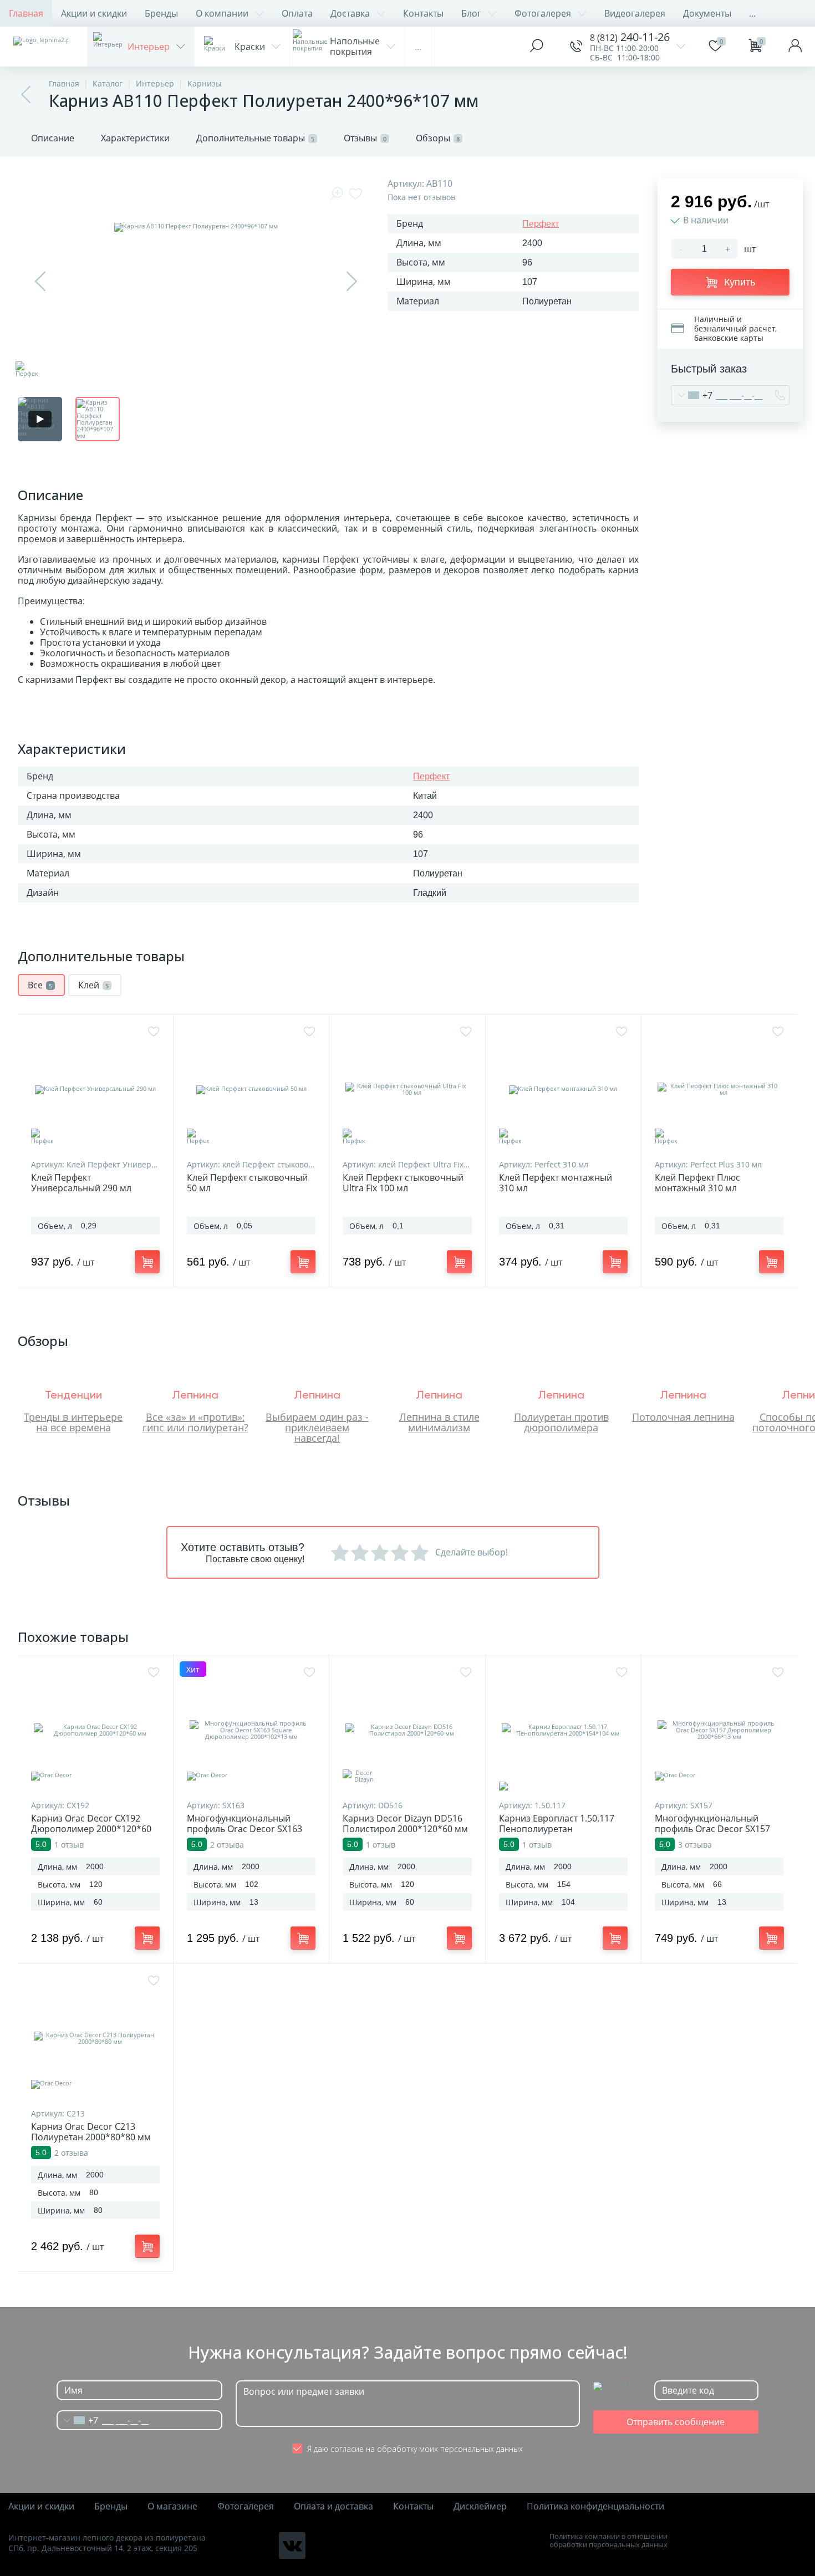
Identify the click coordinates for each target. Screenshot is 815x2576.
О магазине (172, 2506)
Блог (471, 13)
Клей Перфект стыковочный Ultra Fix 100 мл (403, 1183)
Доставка (350, 13)
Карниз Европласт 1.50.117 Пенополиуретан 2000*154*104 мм (557, 1829)
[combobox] (692, 395)
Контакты (423, 13)
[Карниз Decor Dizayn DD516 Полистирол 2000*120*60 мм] (407, 1730)
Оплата (297, 13)
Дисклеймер (480, 2506)
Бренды (161, 13)
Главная (26, 13)
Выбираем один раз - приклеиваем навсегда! (317, 1427)
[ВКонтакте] (292, 2546)
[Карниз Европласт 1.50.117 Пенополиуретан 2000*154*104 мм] (563, 1730)
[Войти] (795, 47)
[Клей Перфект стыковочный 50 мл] (251, 1089)
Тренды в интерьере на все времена (73, 1422)
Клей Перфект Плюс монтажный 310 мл (697, 1183)
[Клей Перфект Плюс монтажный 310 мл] (719, 1089)
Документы (707, 13)
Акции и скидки (94, 13)
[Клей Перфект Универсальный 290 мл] (95, 1089)
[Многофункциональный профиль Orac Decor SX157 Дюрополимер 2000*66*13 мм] (719, 1730)
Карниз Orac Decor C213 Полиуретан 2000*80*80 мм (91, 2132)
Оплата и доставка (333, 2506)
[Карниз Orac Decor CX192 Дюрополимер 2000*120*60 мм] (95, 1730)
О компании (222, 13)
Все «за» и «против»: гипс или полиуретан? (195, 1422)
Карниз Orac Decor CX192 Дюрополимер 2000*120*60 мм (91, 1829)
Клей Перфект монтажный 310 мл (556, 1183)
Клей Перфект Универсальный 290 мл (81, 1183)
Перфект (541, 224)
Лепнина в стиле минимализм (439, 1422)
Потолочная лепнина (683, 1417)
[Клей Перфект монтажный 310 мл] (563, 1089)
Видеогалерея (635, 13)
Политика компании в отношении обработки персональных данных (608, 2541)
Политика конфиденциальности (595, 2506)
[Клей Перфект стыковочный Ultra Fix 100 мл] (407, 1089)
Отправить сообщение (676, 2422)
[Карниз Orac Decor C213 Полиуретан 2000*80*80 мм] (95, 2038)
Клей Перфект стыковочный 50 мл (247, 1183)
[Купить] (147, 1262)
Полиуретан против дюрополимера (561, 1422)
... (752, 13)
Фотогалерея (543, 13)
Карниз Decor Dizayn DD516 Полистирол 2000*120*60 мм (405, 1824)
